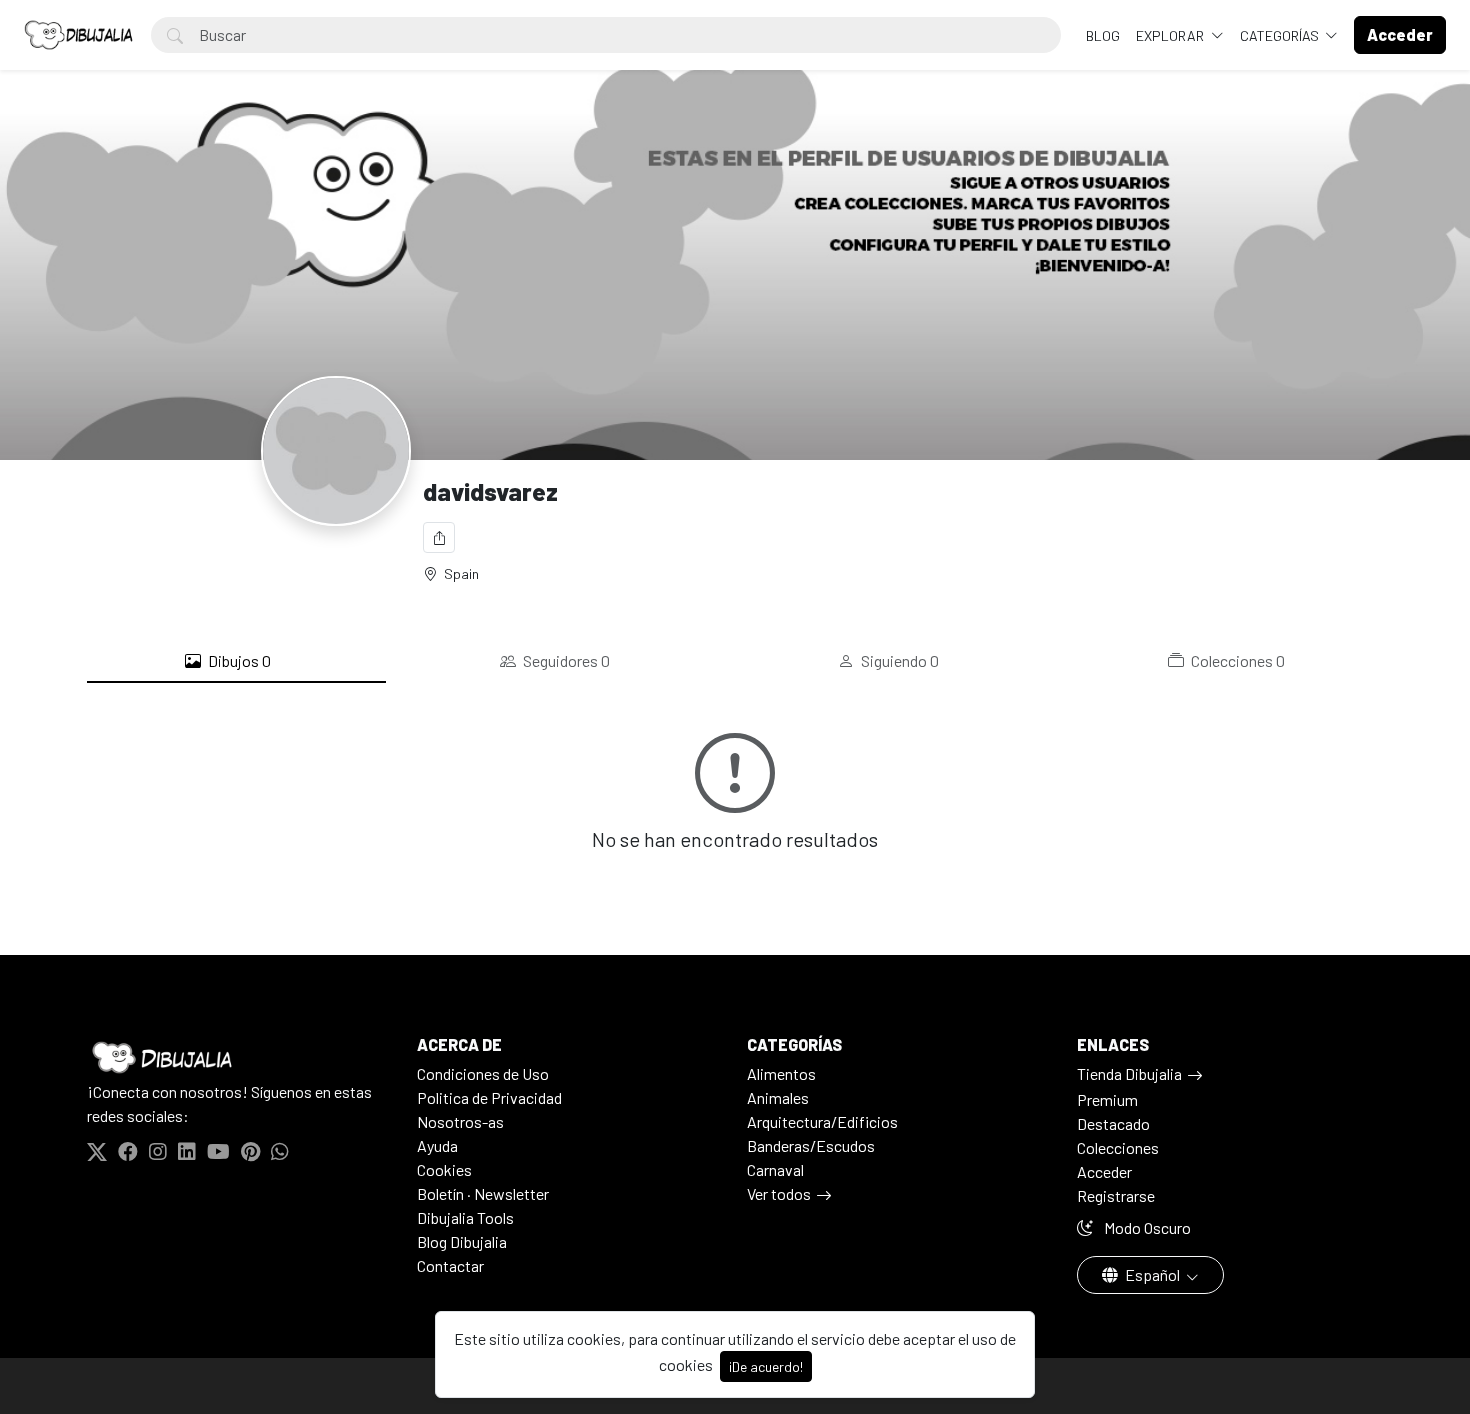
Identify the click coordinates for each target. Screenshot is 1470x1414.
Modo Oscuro (1146, 1227)
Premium (1107, 1099)
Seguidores (565, 660)
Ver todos (779, 1193)
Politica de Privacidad (489, 1097)
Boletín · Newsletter (483, 1193)
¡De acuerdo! (766, 1366)
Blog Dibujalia (462, 1241)
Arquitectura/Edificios (822, 1121)
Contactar (450, 1265)
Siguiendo (898, 660)
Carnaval (775, 1169)
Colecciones (1236, 660)
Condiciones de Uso (483, 1073)
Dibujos (238, 660)
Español (1152, 1274)
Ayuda (437, 1145)
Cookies (444, 1169)
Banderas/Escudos (811, 1145)
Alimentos (781, 1073)
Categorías (1281, 35)
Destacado (1113, 1123)
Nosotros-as (460, 1121)
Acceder (1104, 1171)
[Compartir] (439, 537)
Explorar (1171, 35)
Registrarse (1116, 1195)
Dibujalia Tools (465, 1217)
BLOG (1103, 35)
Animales (778, 1097)
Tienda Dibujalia (1129, 1073)
